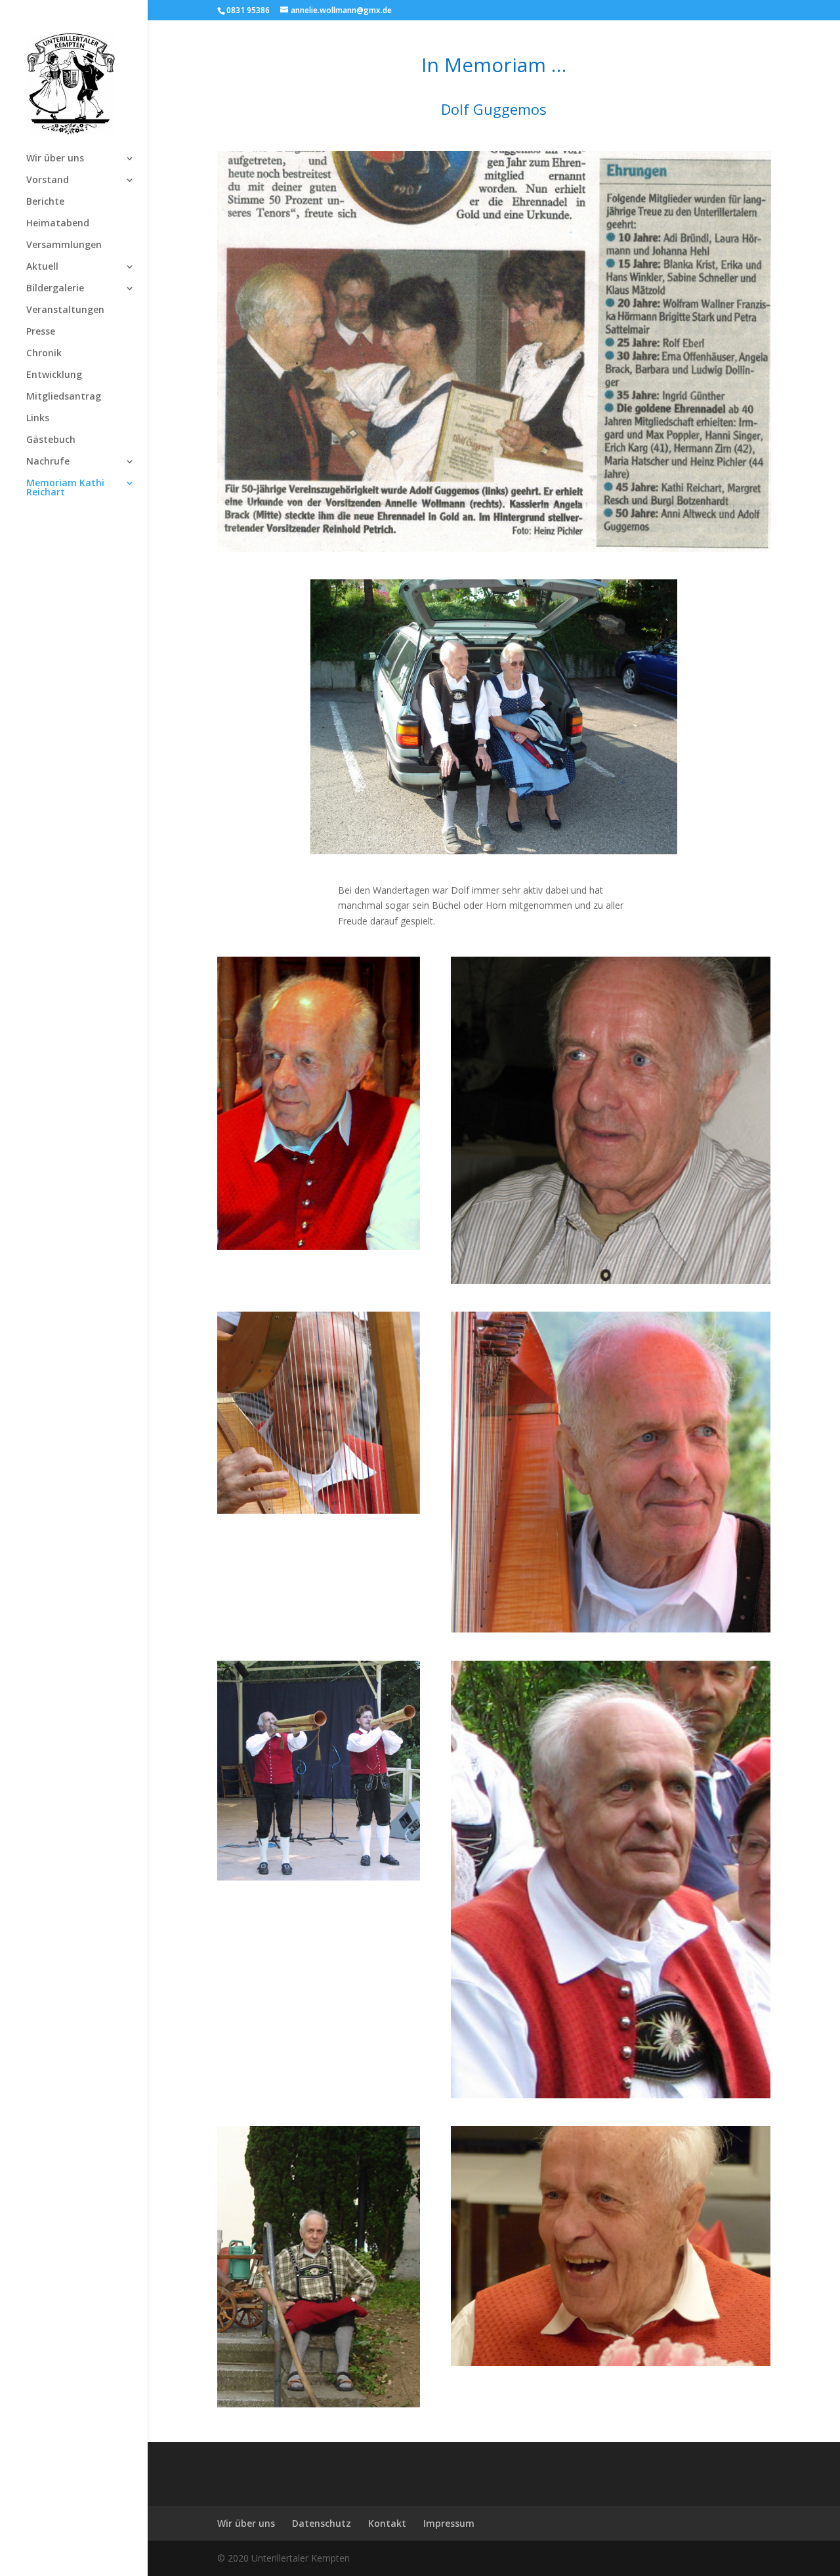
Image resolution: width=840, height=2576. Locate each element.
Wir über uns (55, 159)
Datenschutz (322, 2523)
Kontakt (387, 2523)
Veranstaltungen (65, 310)
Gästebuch (51, 440)
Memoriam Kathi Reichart (65, 488)
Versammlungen (64, 245)
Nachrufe (48, 462)
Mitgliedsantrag (64, 397)
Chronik (44, 354)
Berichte (45, 202)
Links (38, 419)
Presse (41, 332)
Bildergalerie (55, 289)
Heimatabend (58, 224)
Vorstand (48, 180)
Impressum (449, 2523)
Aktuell (42, 267)
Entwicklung (54, 375)
